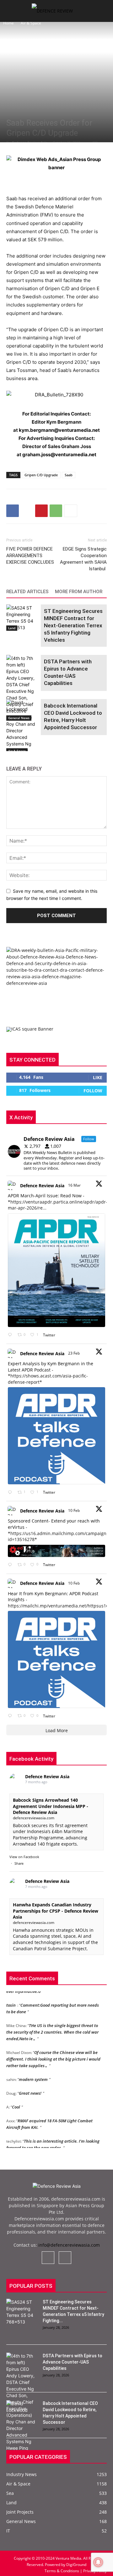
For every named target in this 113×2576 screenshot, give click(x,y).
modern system (33, 2074)
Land (12, 628)
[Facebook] (13, 511)
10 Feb (74, 1510)
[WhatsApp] (56, 511)
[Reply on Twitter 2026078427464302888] (11, 1492)
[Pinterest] (41, 511)
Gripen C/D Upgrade (41, 475)
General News (19, 718)
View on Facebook (24, 1857)
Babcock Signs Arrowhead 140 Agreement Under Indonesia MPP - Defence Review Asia (51, 1806)
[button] (11, 13)
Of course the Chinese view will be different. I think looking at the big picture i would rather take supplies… (53, 2054)
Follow (93, 1091)
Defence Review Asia (42, 1186)
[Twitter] (27, 511)
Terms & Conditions (62, 2571)
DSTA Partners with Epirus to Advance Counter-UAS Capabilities (73, 2362)
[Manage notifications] (98, 2562)
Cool (16, 2102)
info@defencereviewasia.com (69, 2245)
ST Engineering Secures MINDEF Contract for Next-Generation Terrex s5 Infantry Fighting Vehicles (73, 625)
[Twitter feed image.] (56, 1270)
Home (8, 23)
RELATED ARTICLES (27, 592)
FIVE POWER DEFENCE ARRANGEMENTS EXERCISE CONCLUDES (30, 556)
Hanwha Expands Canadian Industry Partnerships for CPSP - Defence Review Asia (56, 1911)
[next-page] (20, 747)
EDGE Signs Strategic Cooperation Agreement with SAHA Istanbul (83, 559)
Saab (69, 475)
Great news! (30, 2088)
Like (98, 1077)
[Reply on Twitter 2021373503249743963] (11, 1565)
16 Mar (75, 1185)
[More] (71, 511)
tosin (11, 2000)
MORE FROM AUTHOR (79, 592)
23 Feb (74, 1353)
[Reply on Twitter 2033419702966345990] (11, 1335)
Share (19, 1863)
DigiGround (76, 2565)
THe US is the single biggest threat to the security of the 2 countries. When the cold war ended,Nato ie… (52, 2027)
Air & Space (31, 23)
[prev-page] (10, 747)
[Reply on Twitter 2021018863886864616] (11, 1716)
